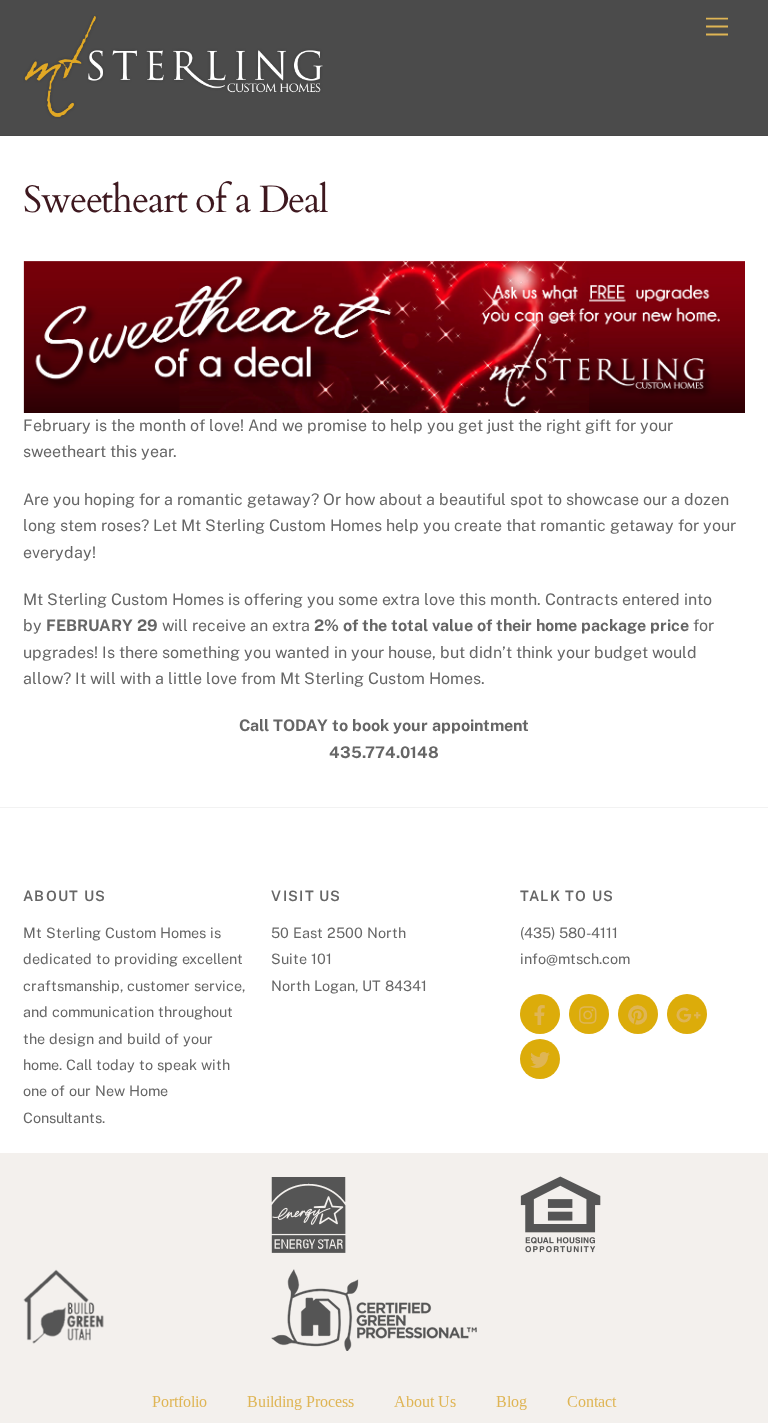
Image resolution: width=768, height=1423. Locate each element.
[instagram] (589, 1012)
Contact (591, 1401)
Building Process (300, 1401)
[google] (687, 1012)
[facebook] (540, 1012)
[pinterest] (638, 1012)
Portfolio (179, 1401)
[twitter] (540, 1057)
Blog (511, 1401)
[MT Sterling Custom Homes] (173, 110)
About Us (425, 1401)
